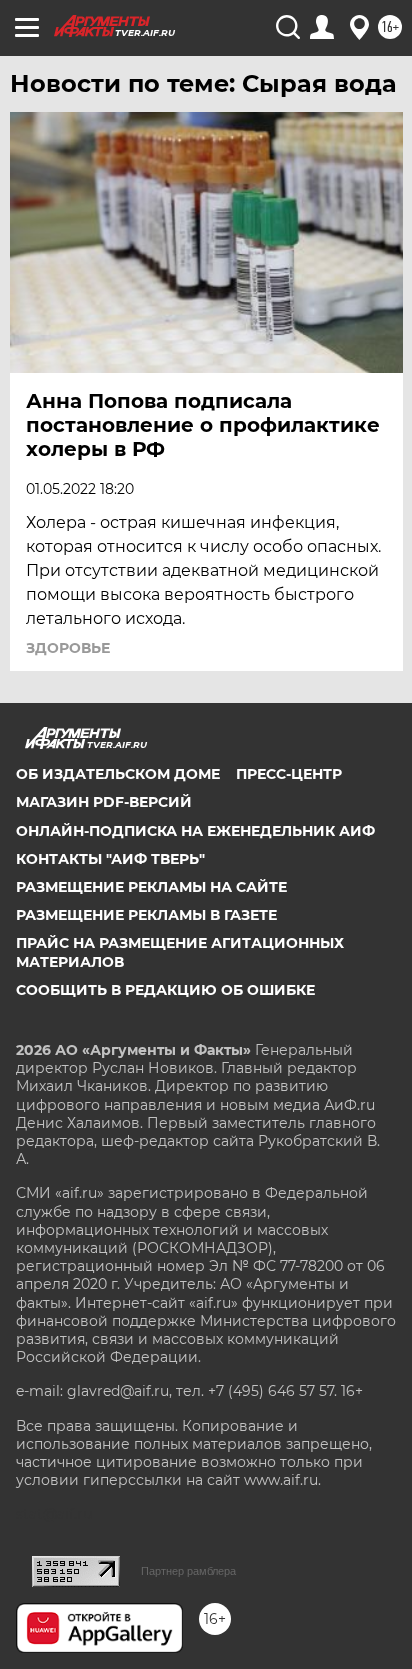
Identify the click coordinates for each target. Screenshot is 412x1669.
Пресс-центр (289, 774)
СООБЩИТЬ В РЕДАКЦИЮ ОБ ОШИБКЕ (165, 990)
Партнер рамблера (188, 1571)
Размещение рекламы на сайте (151, 887)
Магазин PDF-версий (104, 802)
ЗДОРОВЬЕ (68, 648)
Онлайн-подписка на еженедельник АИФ (195, 831)
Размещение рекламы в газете (146, 915)
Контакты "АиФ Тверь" (110, 859)
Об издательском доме (118, 774)
